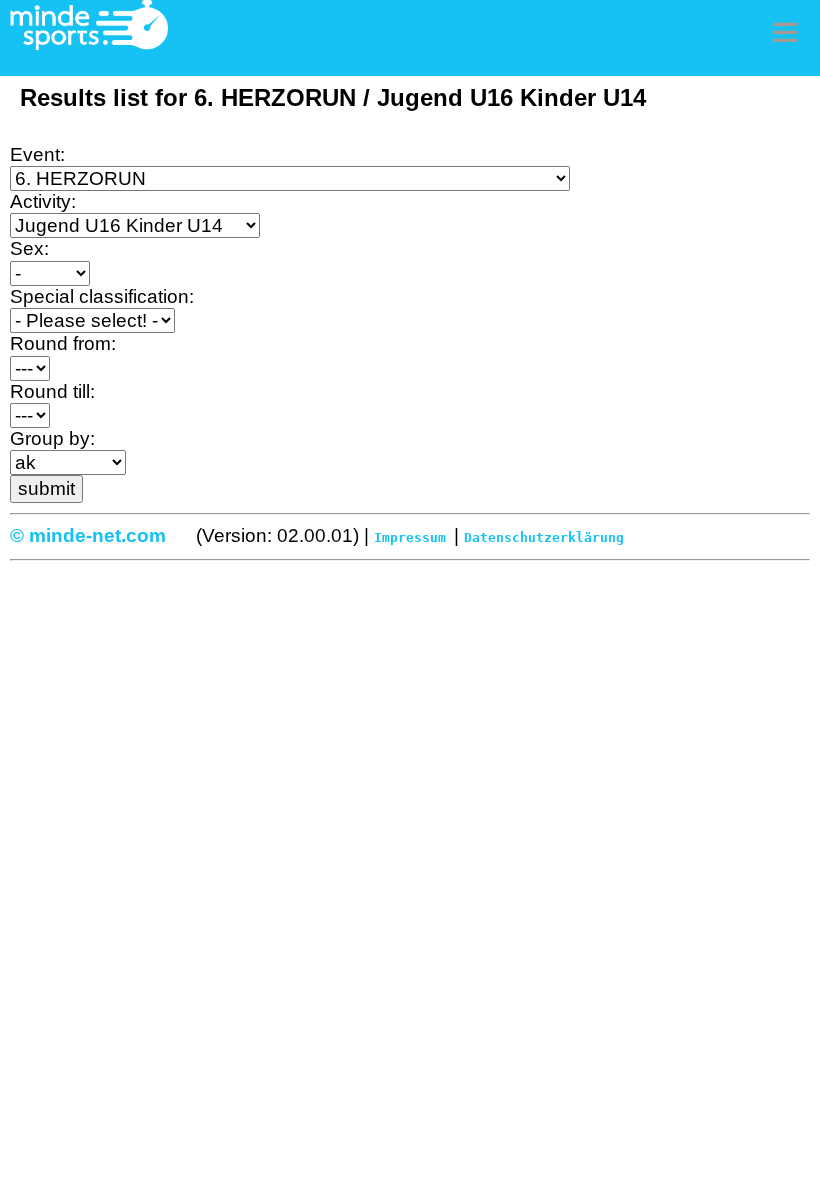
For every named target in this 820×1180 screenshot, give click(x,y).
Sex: (29, 248)
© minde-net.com (88, 535)
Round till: (52, 391)
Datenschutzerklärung (544, 537)
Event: (37, 154)
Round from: (63, 343)
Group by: (52, 438)
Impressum (410, 537)
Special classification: (102, 296)
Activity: (43, 201)
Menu (785, 32)
